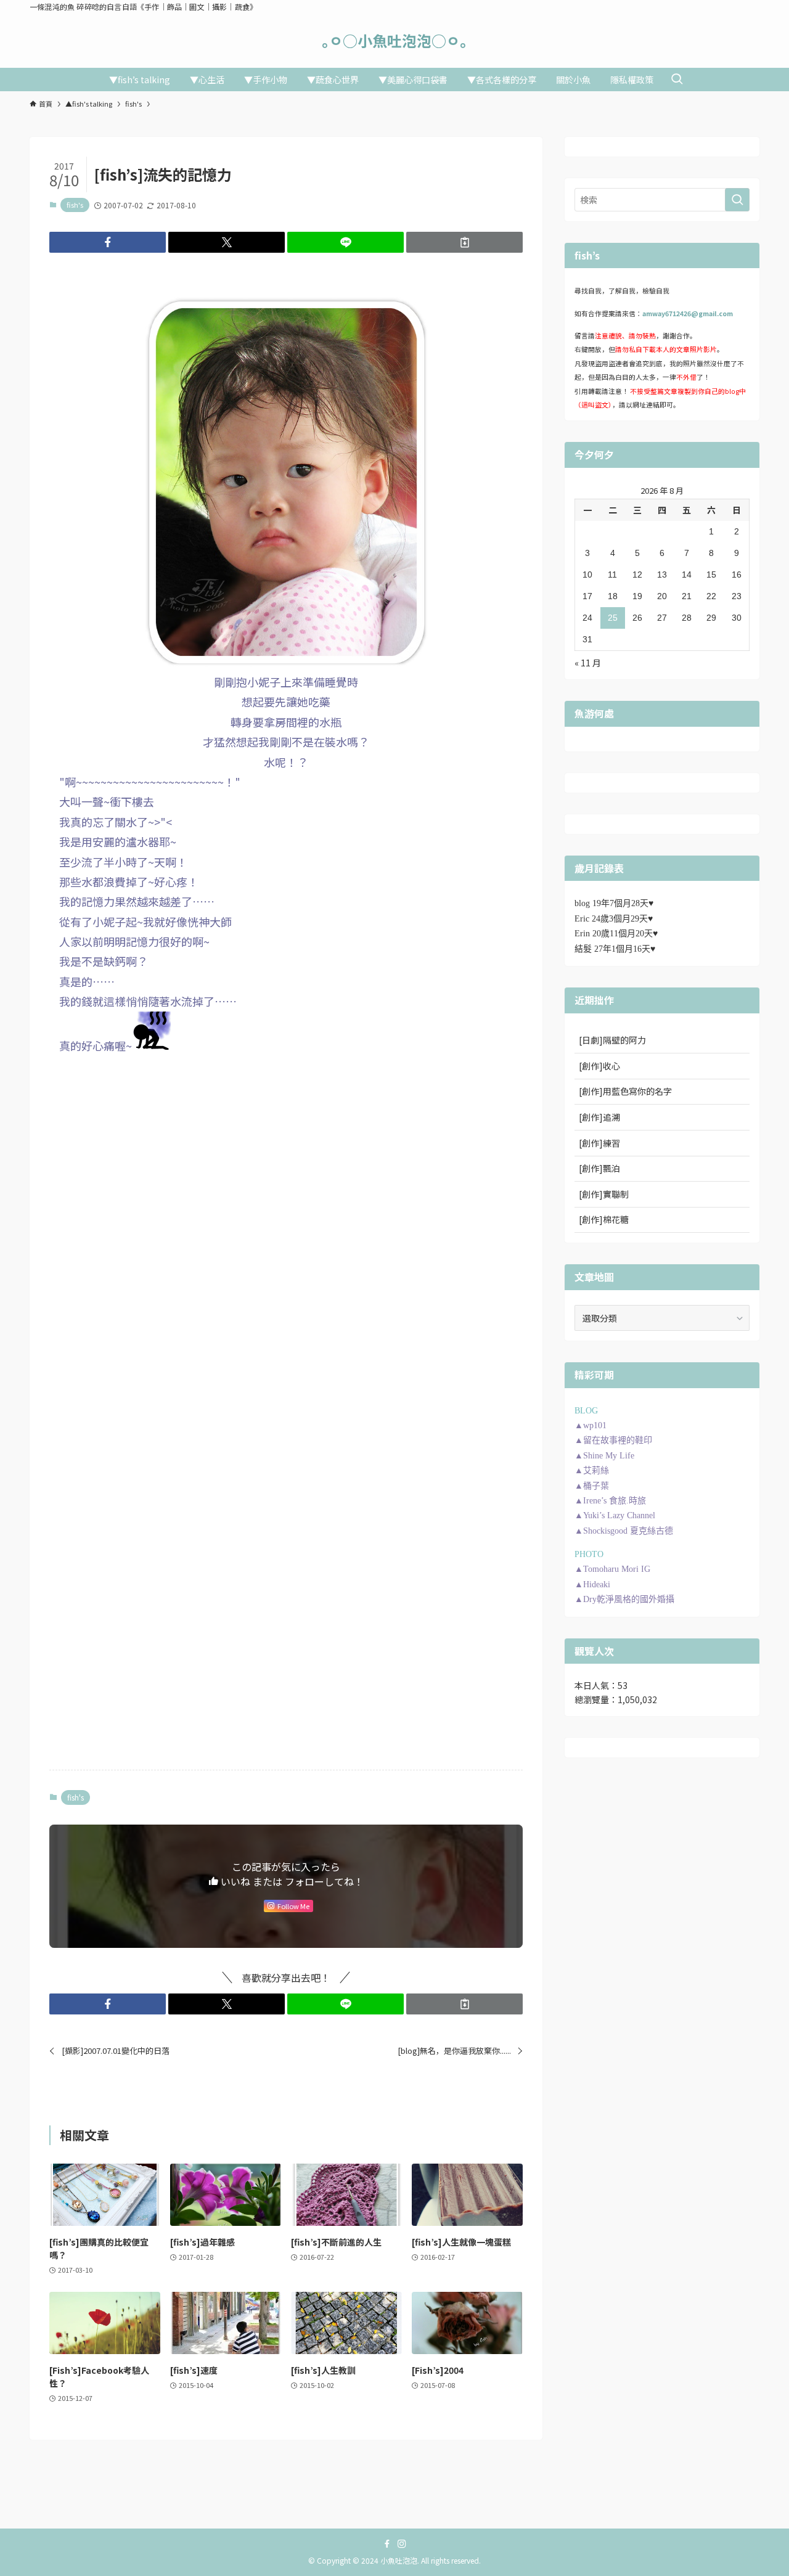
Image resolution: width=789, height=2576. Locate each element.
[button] (108, 242)
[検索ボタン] (677, 80)
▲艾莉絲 (592, 1470)
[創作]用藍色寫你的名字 (625, 1091)
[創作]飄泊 (599, 1168)
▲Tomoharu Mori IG (612, 1569)
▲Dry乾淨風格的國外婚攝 (624, 1599)
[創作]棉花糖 (604, 1219)
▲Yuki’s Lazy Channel (615, 1515)
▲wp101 (591, 1425)
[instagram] (402, 2544)
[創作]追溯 (599, 1117)
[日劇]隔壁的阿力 (612, 1040)
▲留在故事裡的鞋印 (613, 1440)
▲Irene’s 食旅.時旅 (610, 1501)
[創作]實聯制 (604, 1194)
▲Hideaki (592, 1584)
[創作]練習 (599, 1143)
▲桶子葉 (592, 1486)
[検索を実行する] (737, 200)
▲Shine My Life (604, 1456)
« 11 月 (588, 663)
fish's (75, 205)
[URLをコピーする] (464, 242)
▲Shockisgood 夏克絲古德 (624, 1531)
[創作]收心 (599, 1066)
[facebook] (387, 2544)
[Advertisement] (286, 1155)
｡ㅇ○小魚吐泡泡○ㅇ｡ (394, 41)
